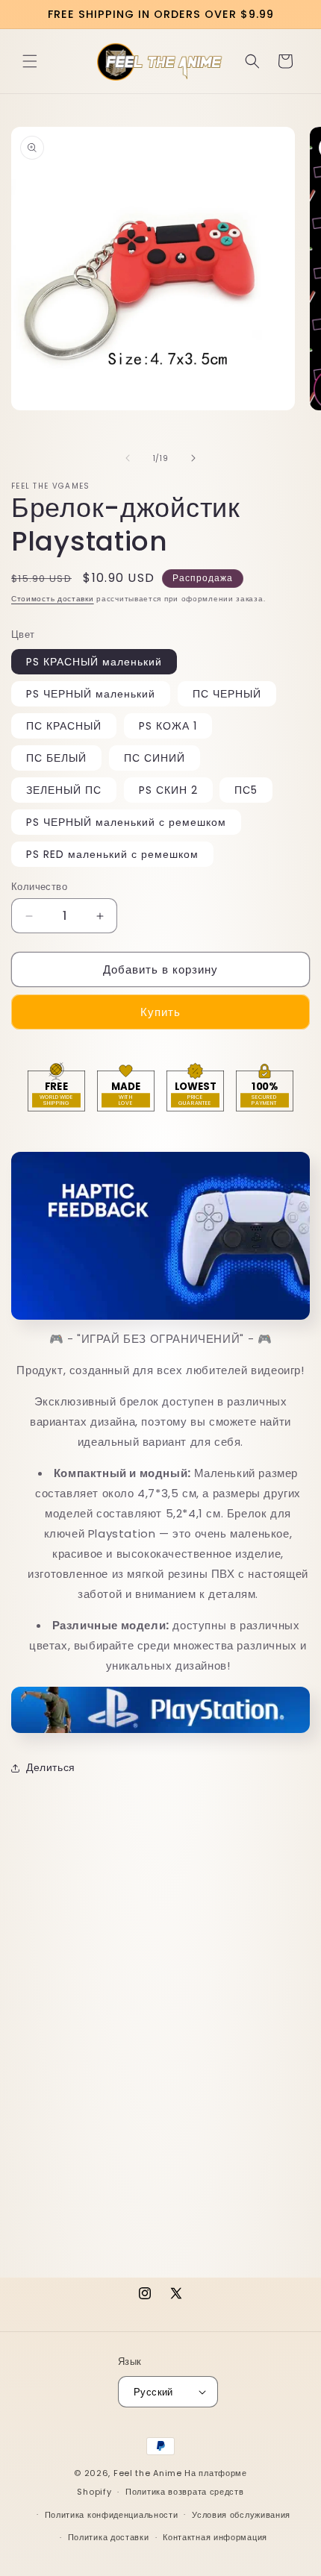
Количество (39, 887)
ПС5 (246, 790)
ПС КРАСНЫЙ (64, 726)
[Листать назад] (128, 458)
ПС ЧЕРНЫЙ (227, 694)
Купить (160, 1012)
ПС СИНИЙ (155, 758)
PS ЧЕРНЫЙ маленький (91, 694)
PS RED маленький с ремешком (112, 854)
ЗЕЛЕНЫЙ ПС (64, 790)
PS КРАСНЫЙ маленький (94, 662)
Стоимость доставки (53, 599)
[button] (30, 61)
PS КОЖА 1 (168, 726)
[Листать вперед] (193, 458)
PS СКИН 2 (168, 790)
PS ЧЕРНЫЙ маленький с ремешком (126, 822)
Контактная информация (215, 2537)
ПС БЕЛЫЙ (56, 758)
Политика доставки (109, 2537)
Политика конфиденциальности (112, 2515)
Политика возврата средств (185, 2492)
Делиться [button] (51, 1767)
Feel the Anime (148, 2473)
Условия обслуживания (241, 2515)
